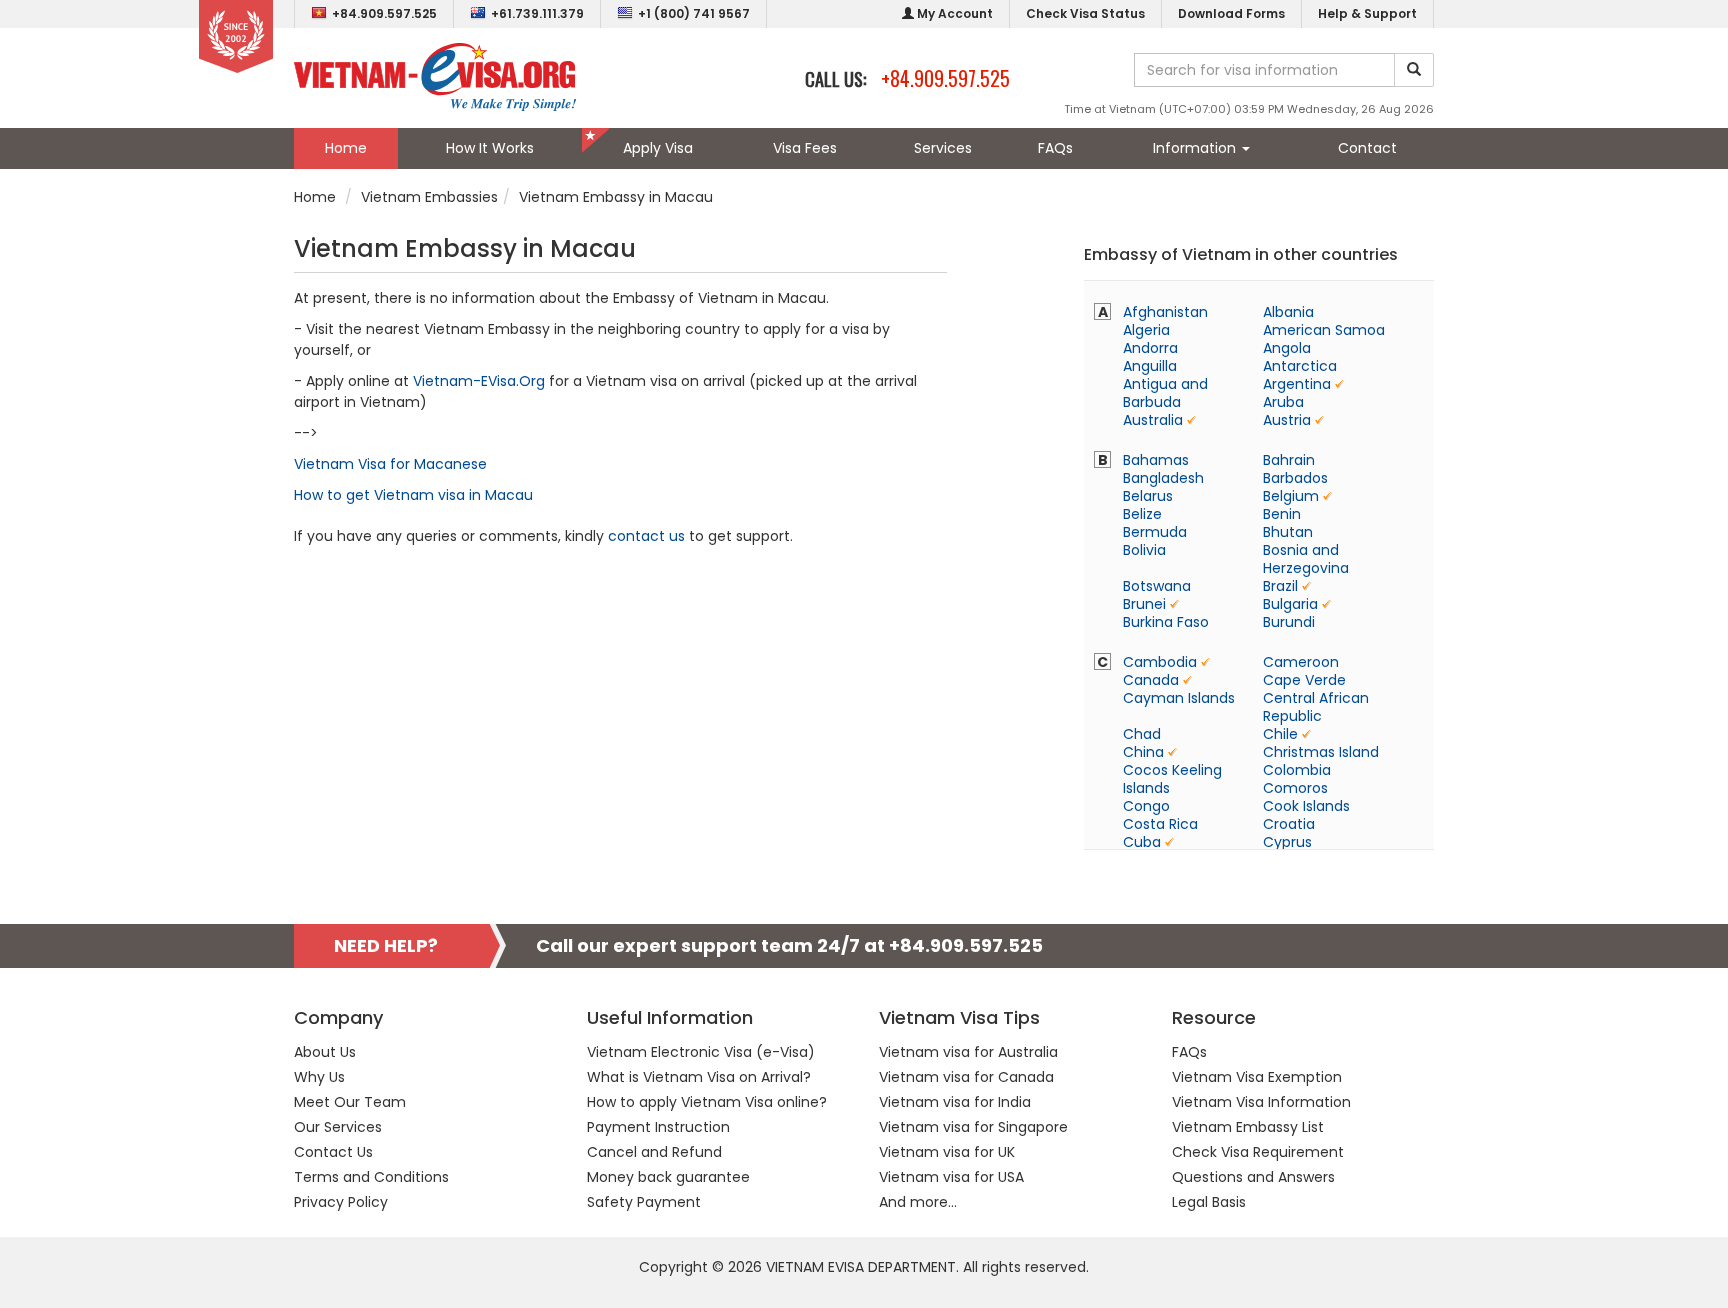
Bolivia (1144, 550)
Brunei (1144, 604)
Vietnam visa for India (955, 1102)
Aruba (1283, 402)
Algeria (1146, 330)
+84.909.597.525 (384, 13)
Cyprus (1287, 842)
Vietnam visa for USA (951, 1177)
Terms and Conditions (371, 1177)
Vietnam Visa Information (1261, 1102)
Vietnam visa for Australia (968, 1052)
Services (943, 148)
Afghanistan (1165, 312)
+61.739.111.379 (537, 13)
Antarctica (1300, 366)
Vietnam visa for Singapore (973, 1127)
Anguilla (1150, 366)
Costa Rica (1160, 824)
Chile (1280, 734)
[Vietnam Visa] (435, 76)
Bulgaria (1290, 604)
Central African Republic (1316, 707)
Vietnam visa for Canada (966, 1077)
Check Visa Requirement (1258, 1152)
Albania (1288, 312)
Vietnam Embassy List (1248, 1127)
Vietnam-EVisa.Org (479, 381)
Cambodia (1160, 662)
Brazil (1280, 586)
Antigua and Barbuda (1165, 393)
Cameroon (1301, 662)
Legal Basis (1209, 1202)
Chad (1142, 734)
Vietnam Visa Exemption (1257, 1077)
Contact (1367, 148)
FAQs (1055, 148)
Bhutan (1288, 532)
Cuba (1142, 842)
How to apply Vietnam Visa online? (707, 1102)
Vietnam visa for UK (947, 1152)
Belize (1142, 514)
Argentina (1297, 384)
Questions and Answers (1253, 1177)
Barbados (1295, 478)
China (1143, 752)
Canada (1151, 680)
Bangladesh (1163, 478)
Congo (1146, 806)
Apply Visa (658, 148)
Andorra (1150, 348)
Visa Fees (805, 148)
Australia (1153, 420)
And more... (918, 1202)
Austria (1287, 420)
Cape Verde (1304, 680)
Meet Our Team (350, 1102)
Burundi (1289, 622)
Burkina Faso (1166, 622)
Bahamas (1156, 460)
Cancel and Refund (654, 1152)
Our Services (338, 1127)
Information (1196, 148)
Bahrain (1289, 460)
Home (346, 148)
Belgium (1291, 496)
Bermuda (1155, 532)
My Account (953, 13)
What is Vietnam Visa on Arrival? (699, 1077)
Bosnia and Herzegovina (1306, 559)
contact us (646, 536)
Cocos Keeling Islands (1172, 779)
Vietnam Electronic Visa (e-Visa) (701, 1052)
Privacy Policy (341, 1202)
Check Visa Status (1085, 13)
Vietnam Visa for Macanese (390, 464)
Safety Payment (644, 1202)
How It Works (490, 148)
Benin (1282, 514)
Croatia (1289, 824)
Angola (1287, 348)
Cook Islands (1306, 806)
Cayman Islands (1179, 698)
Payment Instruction (658, 1127)
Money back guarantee (668, 1177)
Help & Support (1367, 13)
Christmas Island (1321, 752)
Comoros (1295, 788)
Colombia (1297, 770)
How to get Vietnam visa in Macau (413, 495)
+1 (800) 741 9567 (694, 13)
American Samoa (1324, 330)
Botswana (1157, 586)
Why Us (319, 1077)
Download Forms (1231, 13)
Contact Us (333, 1152)
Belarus (1148, 496)
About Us (325, 1052)
